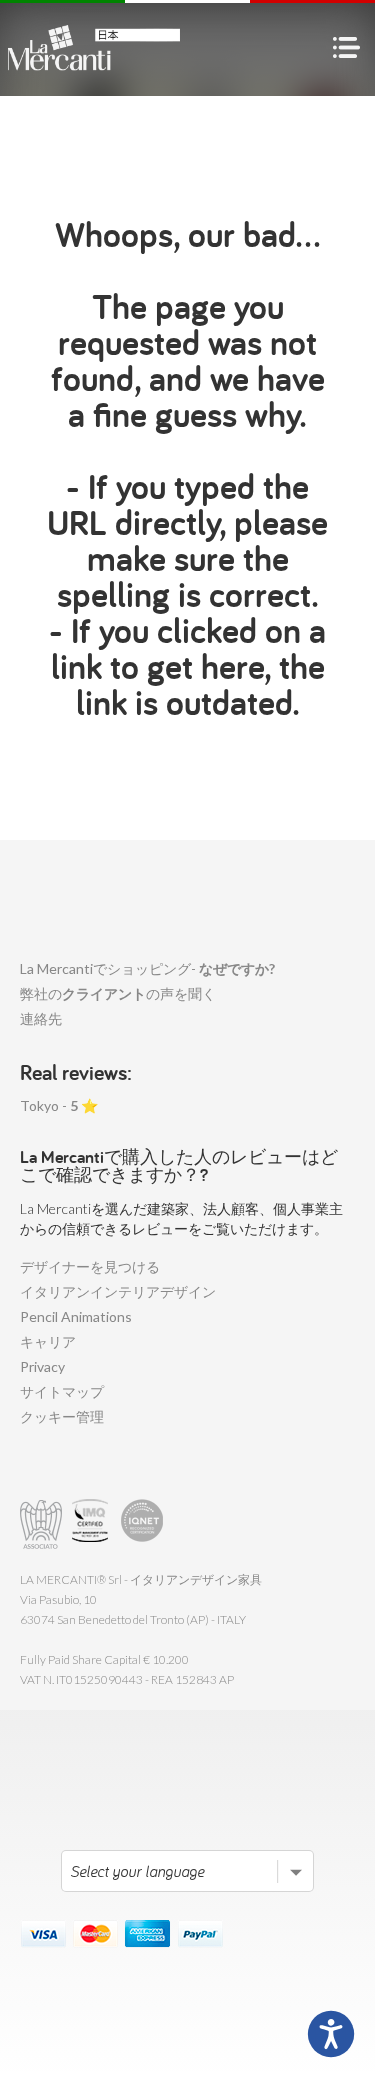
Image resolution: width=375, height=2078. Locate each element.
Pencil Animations (76, 1316)
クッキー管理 (62, 1416)
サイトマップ (62, 1391)
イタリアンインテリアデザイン (118, 1291)
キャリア (48, 1341)
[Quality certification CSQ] (92, 1524)
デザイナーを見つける (90, 1266)
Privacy (42, 1366)
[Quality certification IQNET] (142, 1524)
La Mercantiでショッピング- (147, 968)
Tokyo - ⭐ (59, 1105)
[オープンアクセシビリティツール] (331, 2034)
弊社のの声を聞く (118, 993)
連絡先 (41, 1018)
